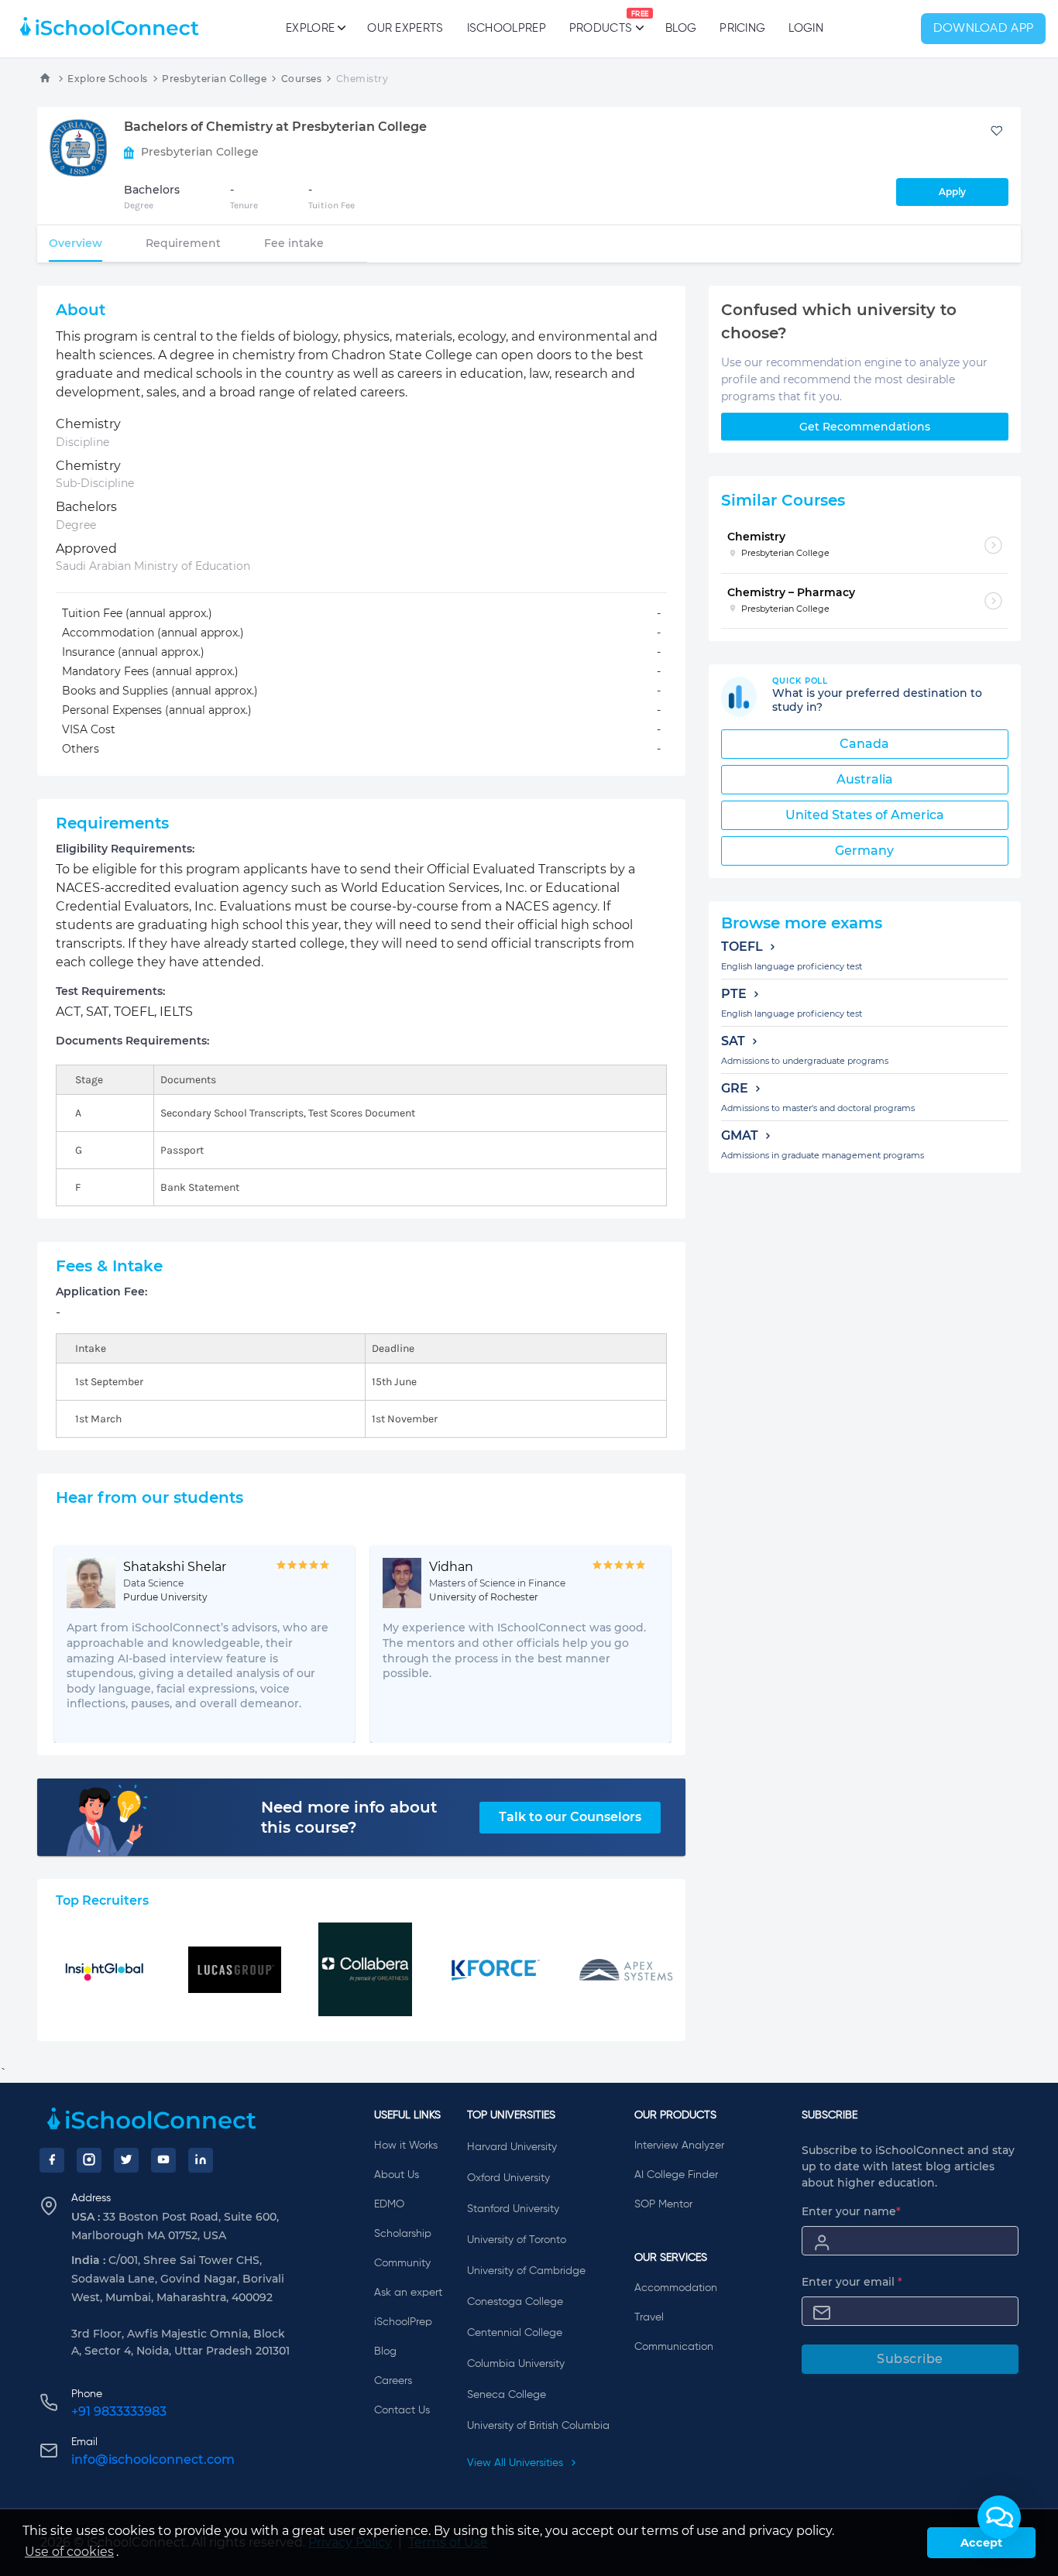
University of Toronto (517, 2240)
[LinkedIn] (201, 2160)
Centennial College (515, 2333)
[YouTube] (163, 2160)
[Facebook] (52, 2160)
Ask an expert (408, 2293)
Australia (865, 779)
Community (402, 2263)
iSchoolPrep (507, 28)
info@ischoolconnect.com (153, 2459)
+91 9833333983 (119, 2411)
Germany (864, 851)
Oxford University (508, 2178)
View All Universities (517, 2463)
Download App (984, 29)
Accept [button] (981, 2543)
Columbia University (516, 2364)
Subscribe (910, 2359)
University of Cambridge (526, 2271)
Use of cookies (69, 2552)
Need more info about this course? (349, 1817)
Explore (310, 28)
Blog (681, 28)
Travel (649, 2317)
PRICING (742, 28)
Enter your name (851, 2211)
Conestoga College (515, 2302)
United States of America (865, 815)
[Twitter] (126, 2160)
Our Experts (405, 28)
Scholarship (403, 2234)
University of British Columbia (538, 2426)
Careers (393, 2381)
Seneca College (507, 2395)
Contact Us (402, 2410)
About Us (397, 2175)
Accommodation (676, 2288)
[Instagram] (89, 2160)
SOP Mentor (663, 2204)
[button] (999, 2517)
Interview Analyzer (679, 2146)
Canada (864, 744)
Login (806, 28)
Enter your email (852, 2282)
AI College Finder (676, 2175)
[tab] (76, 243)
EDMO (389, 2204)
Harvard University (512, 2147)
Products (601, 22)
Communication (674, 2347)
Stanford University (513, 2209)
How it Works (406, 2146)
